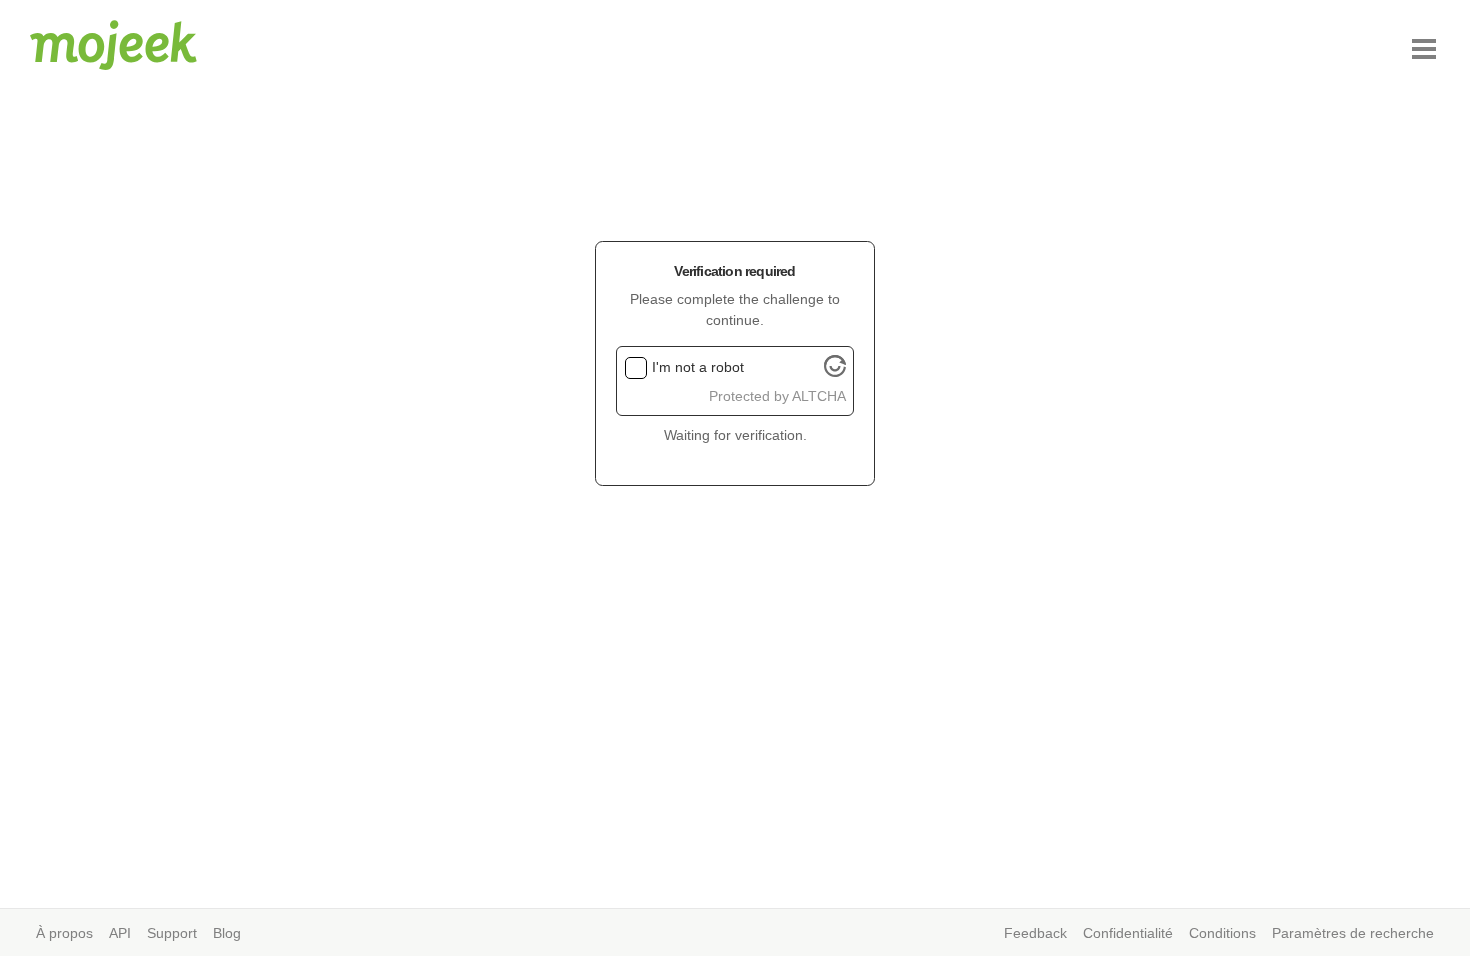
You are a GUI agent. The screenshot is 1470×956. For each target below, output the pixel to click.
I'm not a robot (698, 367)
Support (172, 933)
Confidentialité (1128, 933)
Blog (227, 933)
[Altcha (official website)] (835, 372)
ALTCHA (819, 396)
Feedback (1035, 933)
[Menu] (1424, 49)
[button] (1424, 49)
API (120, 933)
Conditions (1222, 933)
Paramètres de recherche (1353, 933)
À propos (64, 933)
